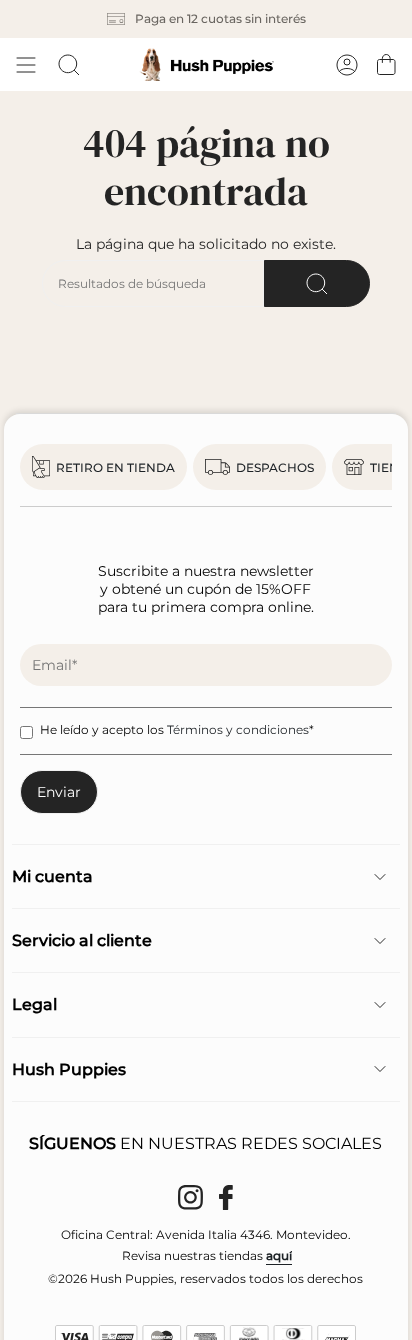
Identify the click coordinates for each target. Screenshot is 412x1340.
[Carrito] (386, 65)
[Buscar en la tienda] (317, 283)
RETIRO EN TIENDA (115, 467)
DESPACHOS (275, 467)
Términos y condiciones (238, 729)
